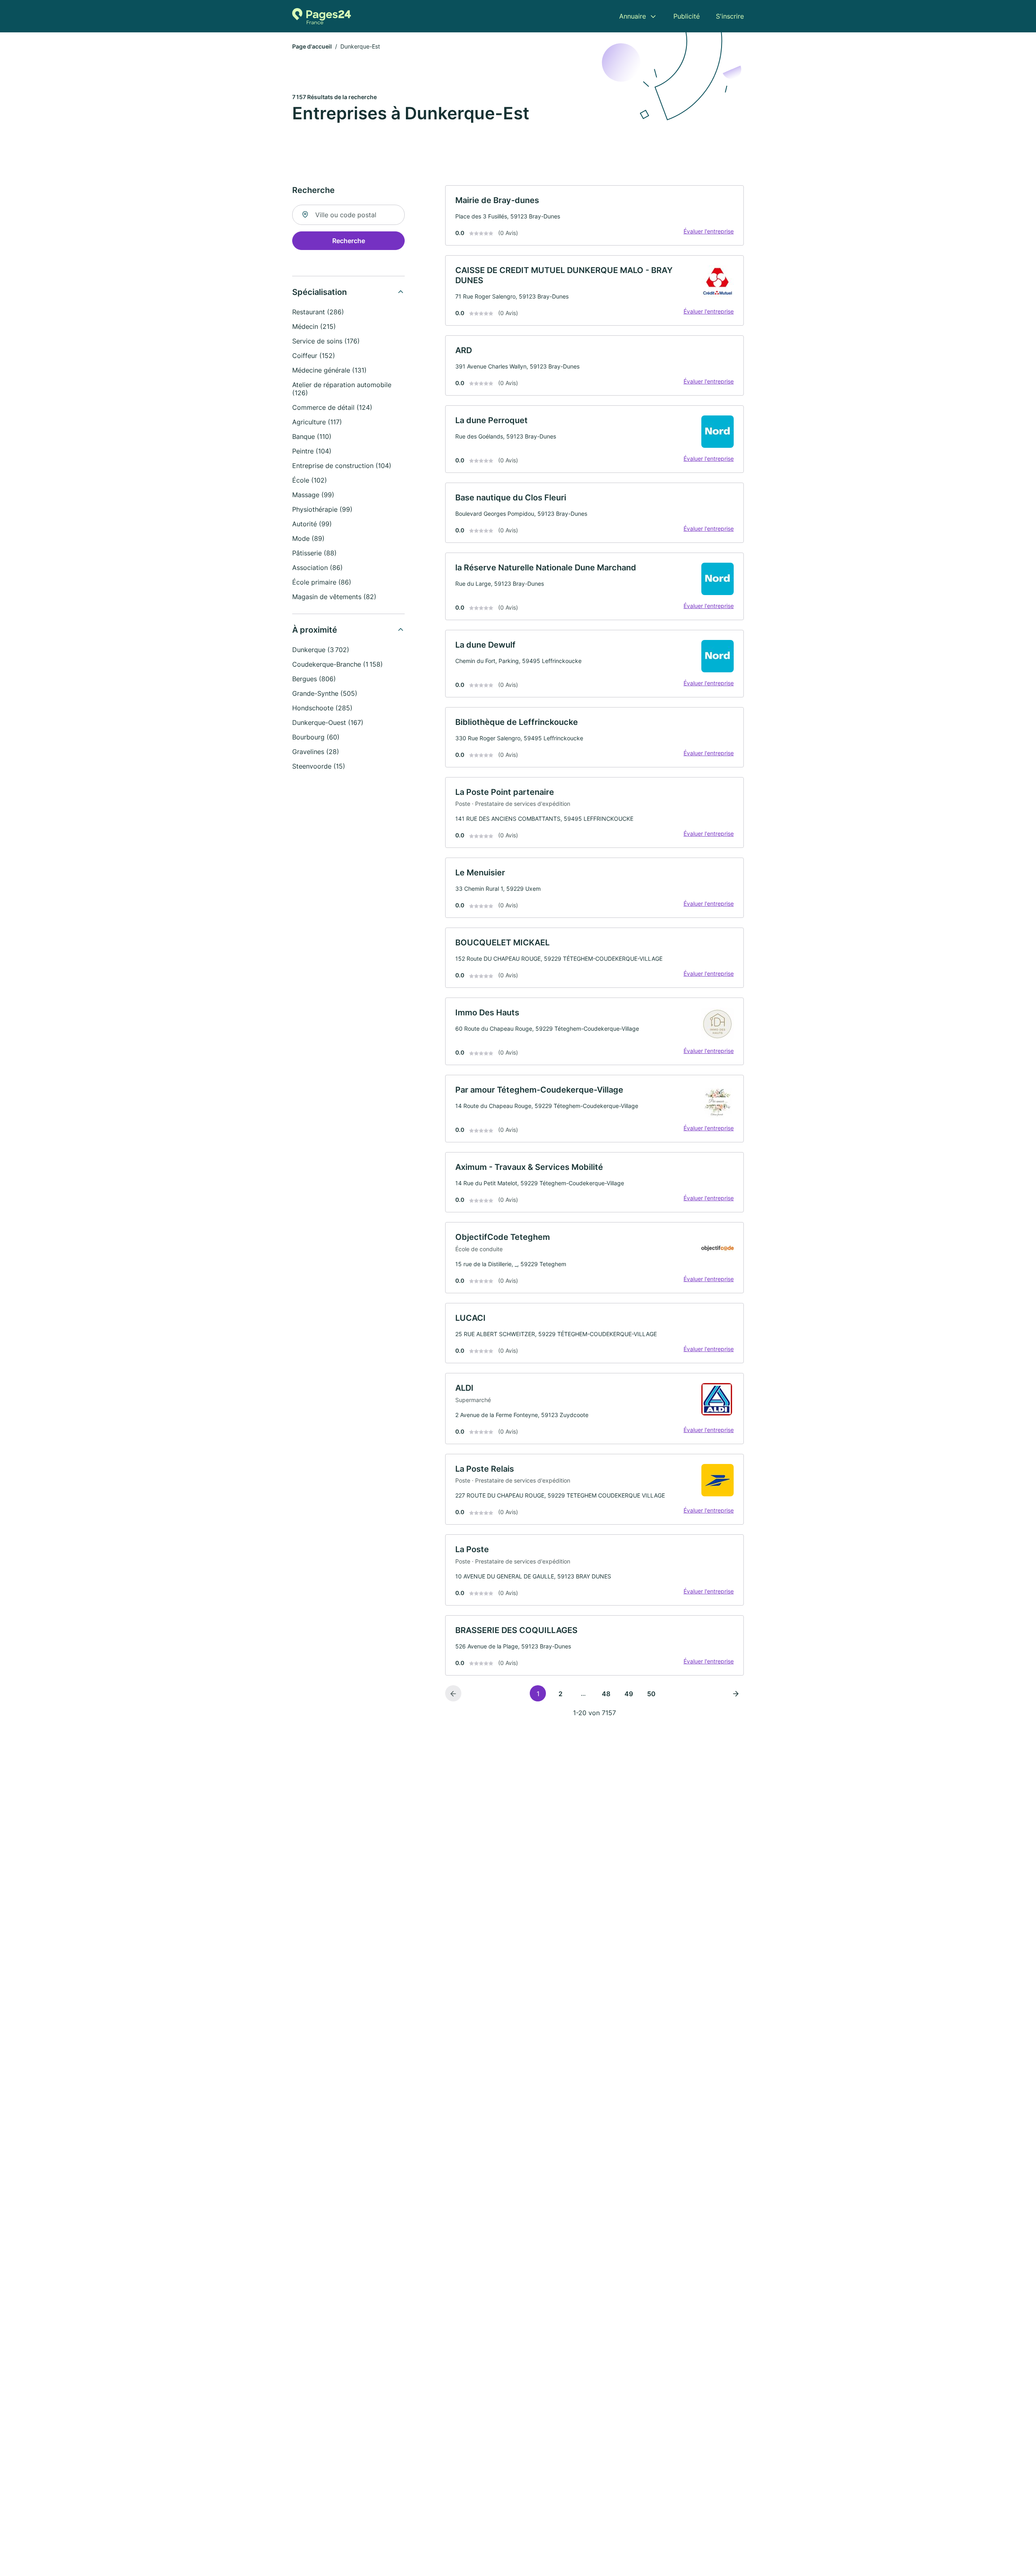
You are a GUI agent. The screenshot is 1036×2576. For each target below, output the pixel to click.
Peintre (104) (312, 451)
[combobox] (348, 215)
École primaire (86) (322, 582)
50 (651, 1694)
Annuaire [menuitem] (633, 16)
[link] (594, 215)
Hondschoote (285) (322, 708)
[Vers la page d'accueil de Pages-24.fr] (322, 16)
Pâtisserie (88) (314, 553)
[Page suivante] (736, 1693)
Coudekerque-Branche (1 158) (338, 664)
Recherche (349, 241)
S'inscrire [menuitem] (730, 16)
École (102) (310, 480)
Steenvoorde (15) (319, 766)
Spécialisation (320, 292)
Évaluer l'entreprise (709, 231)
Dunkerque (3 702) (321, 650)
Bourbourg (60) (316, 737)
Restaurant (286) (318, 312)
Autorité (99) (312, 524)
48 (606, 1694)
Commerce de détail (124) (332, 407)
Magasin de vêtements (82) (334, 597)
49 (629, 1694)
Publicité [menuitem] (687, 16)
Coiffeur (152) (314, 356)
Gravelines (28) (316, 752)
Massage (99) (313, 495)
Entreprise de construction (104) (342, 466)
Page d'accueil (312, 46)
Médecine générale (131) (329, 370)
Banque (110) (312, 436)
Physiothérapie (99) (322, 509)
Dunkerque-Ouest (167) (328, 722)
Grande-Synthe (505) (325, 693)
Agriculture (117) (317, 422)
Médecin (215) (314, 326)
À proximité (315, 630)
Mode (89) (308, 538)
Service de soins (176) (326, 341)
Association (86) (317, 568)
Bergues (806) (314, 679)
